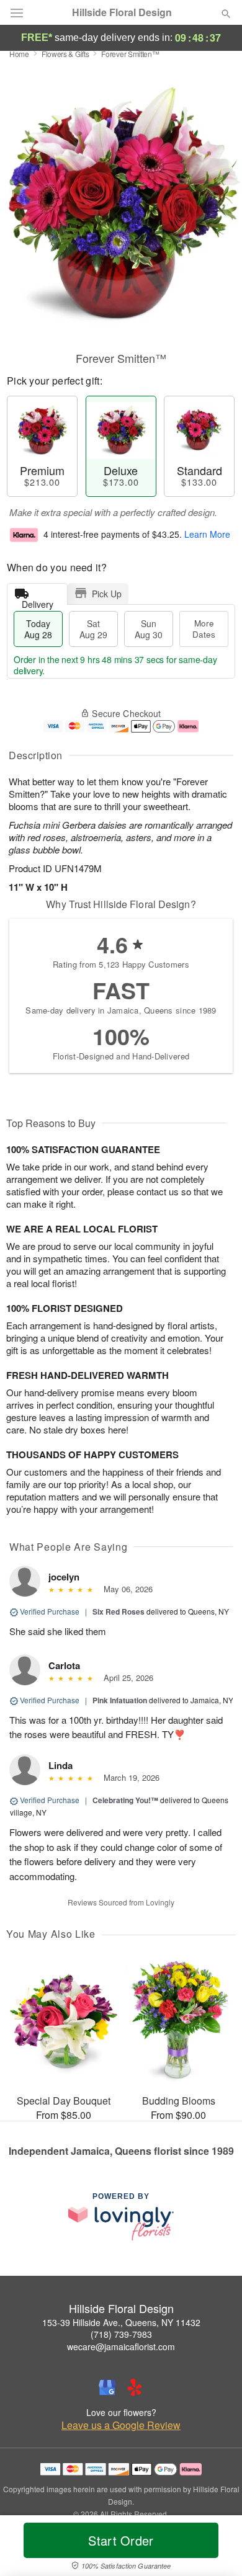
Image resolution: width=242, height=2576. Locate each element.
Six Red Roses (119, 1611)
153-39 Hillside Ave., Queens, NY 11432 (121, 2322)
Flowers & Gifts (65, 54)
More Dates (204, 629)
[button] (216, 2548)
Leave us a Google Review (121, 2425)
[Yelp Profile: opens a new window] (135, 2387)
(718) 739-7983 (121, 2334)
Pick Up (107, 594)
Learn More (207, 534)
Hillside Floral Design (122, 12)
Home (19, 54)
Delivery (38, 601)
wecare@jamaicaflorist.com (121, 2346)
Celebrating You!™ (125, 1800)
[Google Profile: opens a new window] (107, 2387)
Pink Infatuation (120, 1700)
